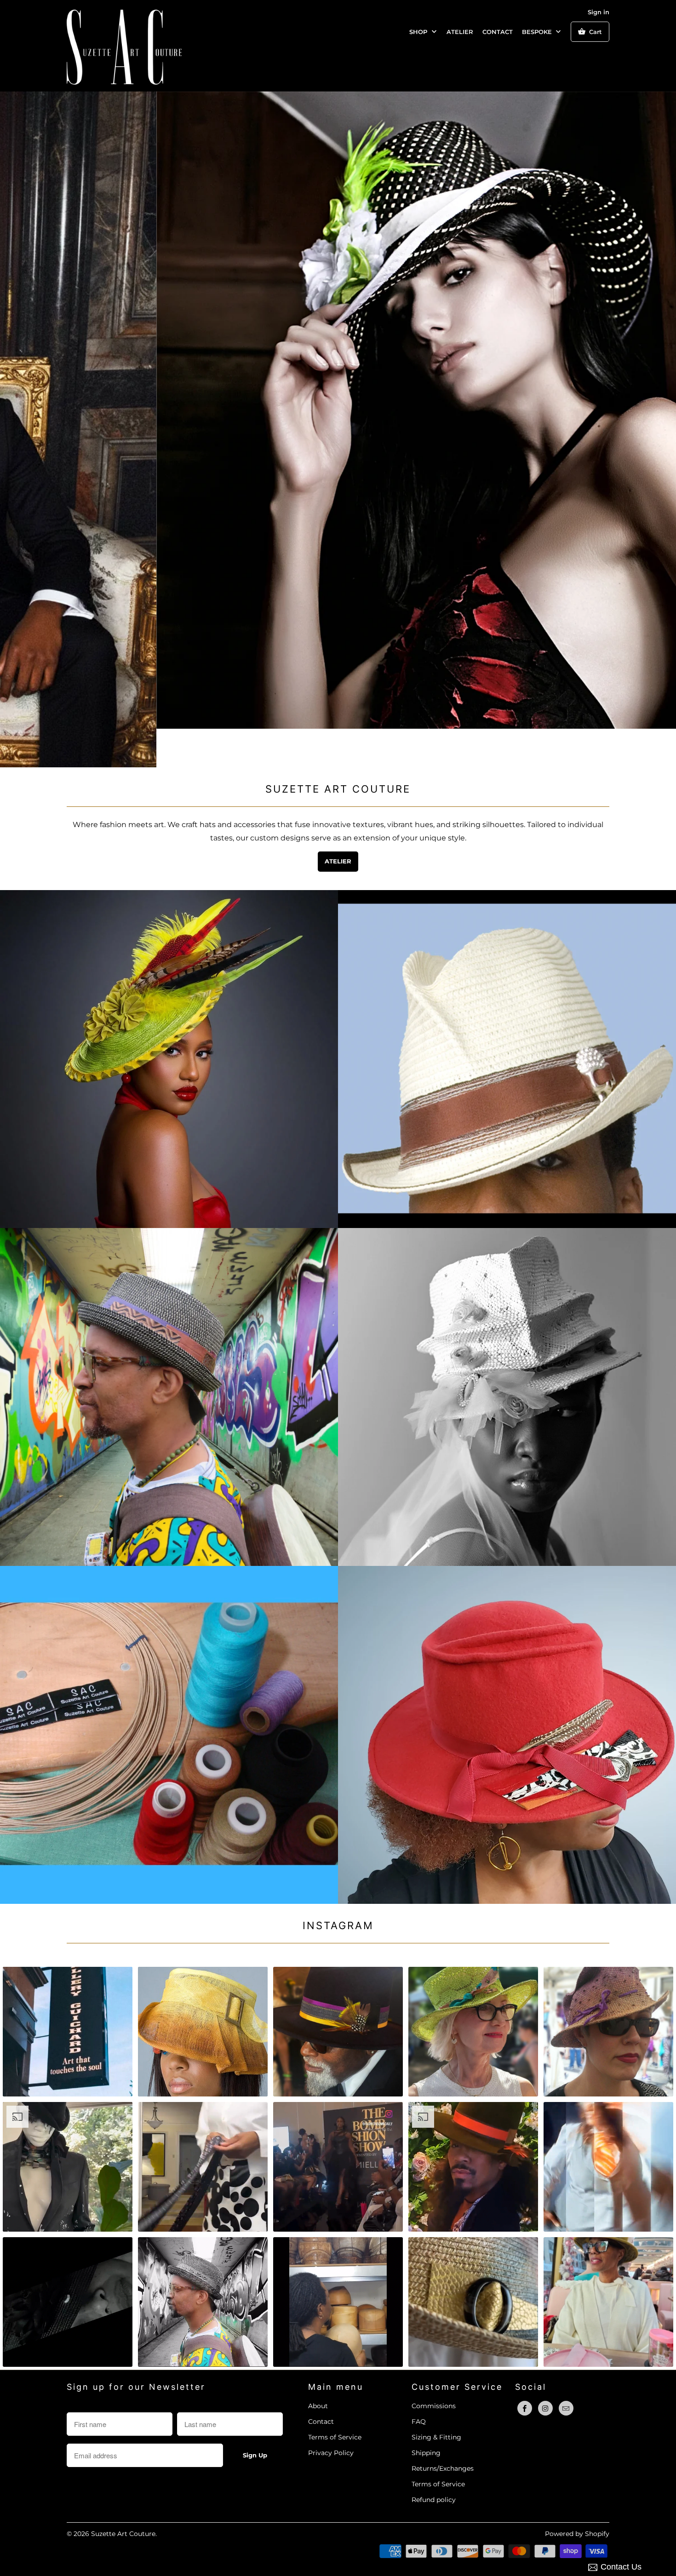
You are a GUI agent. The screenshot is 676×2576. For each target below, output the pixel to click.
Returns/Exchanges (443, 2430)
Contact (321, 2383)
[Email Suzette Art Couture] (566, 2370)
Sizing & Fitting (436, 2399)
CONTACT (498, 32)
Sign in (599, 12)
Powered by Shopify (577, 2496)
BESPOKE (538, 32)
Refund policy (434, 2462)
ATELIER (460, 32)
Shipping (426, 2415)
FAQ (419, 2383)
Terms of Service (335, 2399)
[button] (68, 1993)
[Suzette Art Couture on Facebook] (525, 2370)
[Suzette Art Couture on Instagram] (545, 2370)
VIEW (507, 1377)
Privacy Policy (331, 2415)
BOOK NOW (507, 1706)
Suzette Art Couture (123, 2496)
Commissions (434, 2368)
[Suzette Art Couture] (124, 46)
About (318, 2368)
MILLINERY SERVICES (169, 1706)
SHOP (419, 32)
